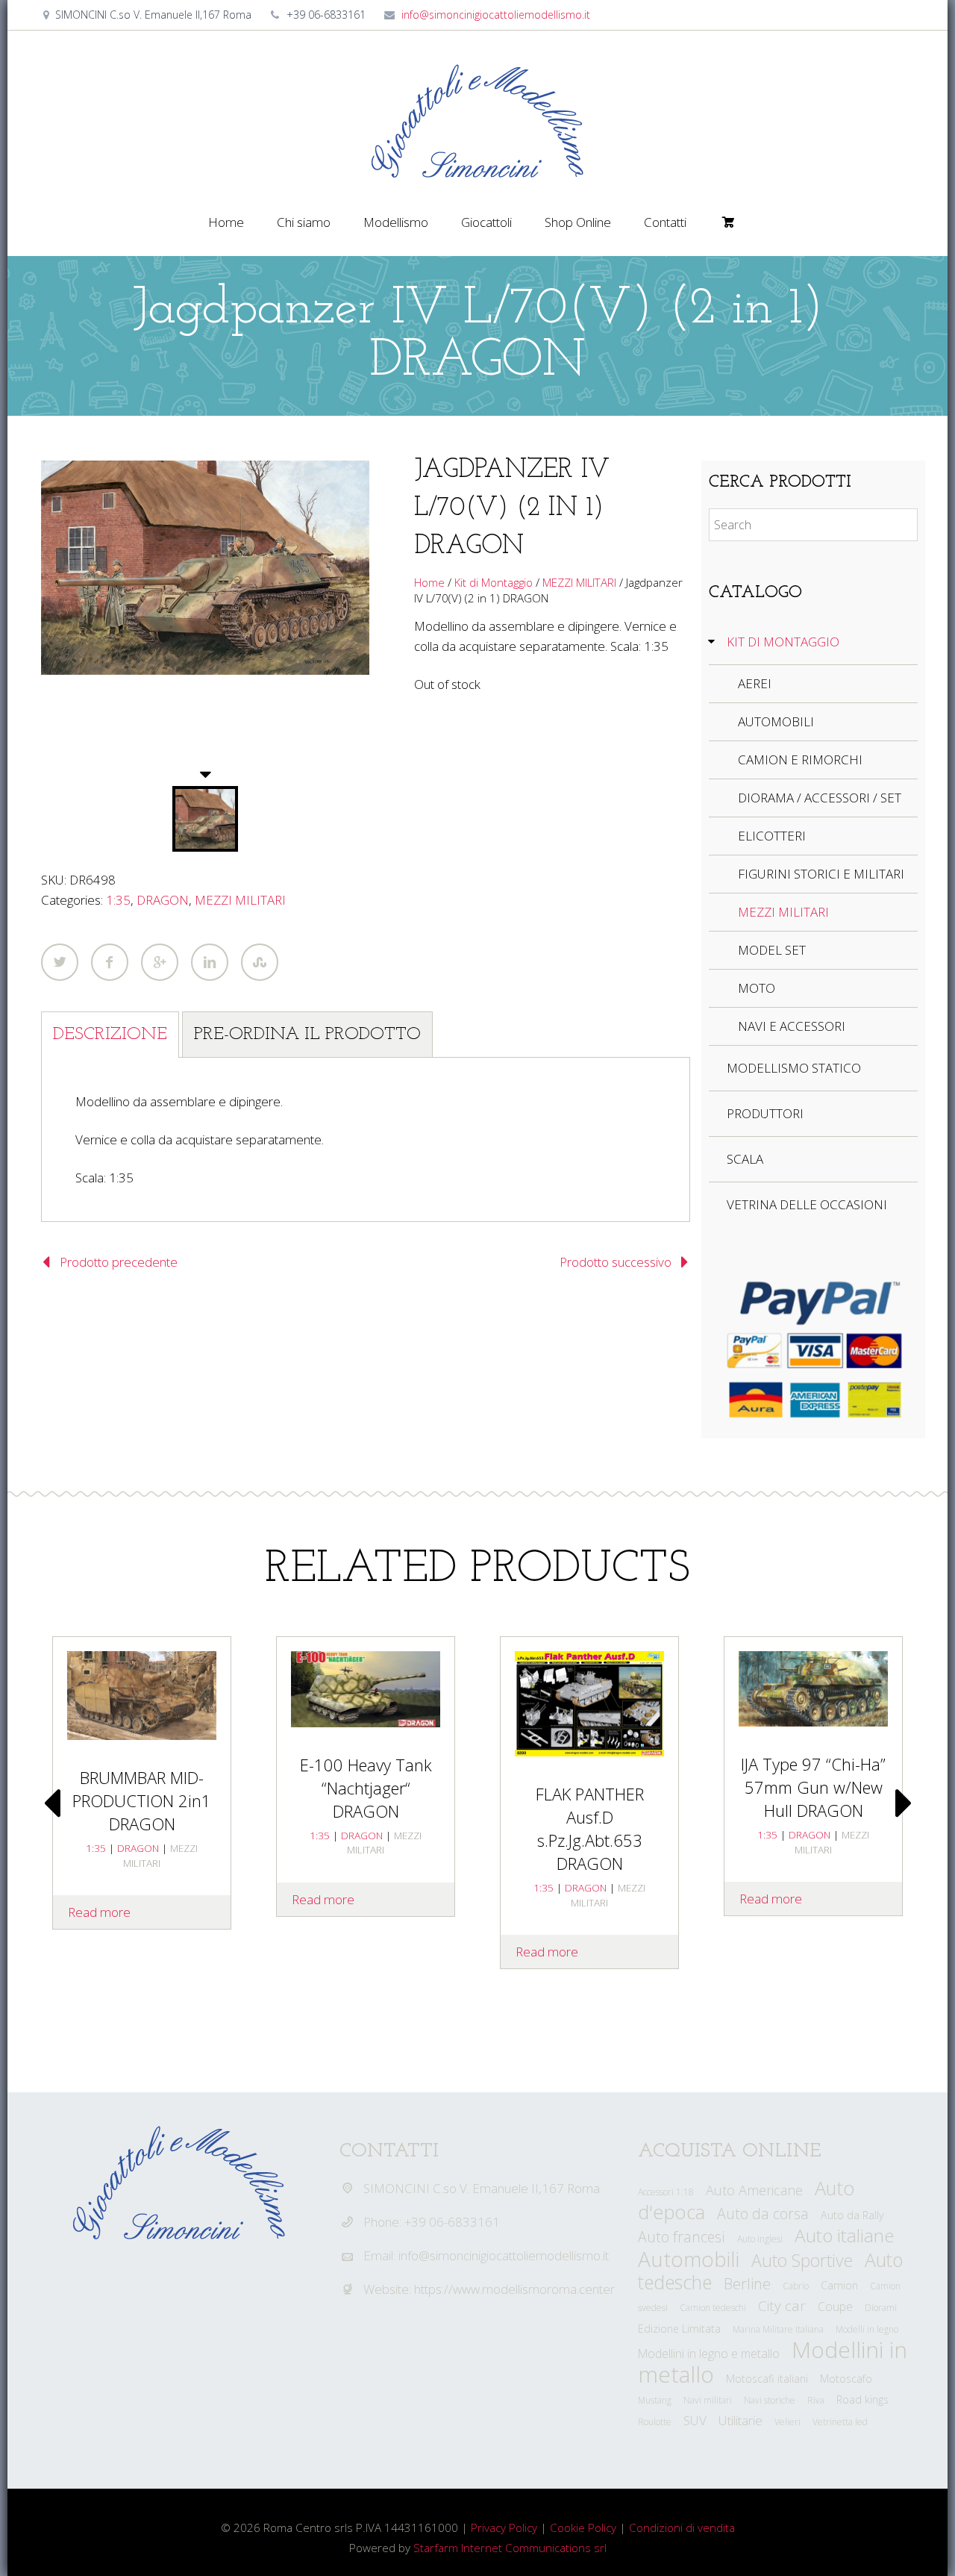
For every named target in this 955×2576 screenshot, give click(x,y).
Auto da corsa (763, 2214)
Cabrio (796, 2286)
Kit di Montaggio (494, 582)
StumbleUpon (260, 962)
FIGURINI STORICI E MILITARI (821, 874)
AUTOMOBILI (776, 721)
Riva (816, 2400)
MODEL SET (772, 950)
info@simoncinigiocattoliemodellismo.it (496, 15)
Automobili (689, 2259)
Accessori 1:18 (666, 2192)
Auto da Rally (852, 2215)
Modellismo (396, 222)
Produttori (765, 1113)
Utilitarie (740, 2420)
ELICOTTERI (772, 836)
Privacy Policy (504, 2527)
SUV (695, 2420)
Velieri (788, 2422)
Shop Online (578, 222)
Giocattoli (486, 222)
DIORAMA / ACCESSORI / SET (820, 798)
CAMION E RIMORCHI (800, 760)
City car (782, 2306)
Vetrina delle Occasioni (807, 1204)
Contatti (665, 222)
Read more (323, 1899)
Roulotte (655, 2422)
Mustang (655, 2400)
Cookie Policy (583, 2527)
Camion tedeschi (713, 2308)
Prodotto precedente (119, 1262)
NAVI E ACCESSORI (792, 1026)
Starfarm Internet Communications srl (510, 2548)
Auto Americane (754, 2190)
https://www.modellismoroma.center (514, 2289)
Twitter (60, 962)
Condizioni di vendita (682, 2527)
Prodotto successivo (616, 1262)
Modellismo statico (794, 1068)
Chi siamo (304, 222)
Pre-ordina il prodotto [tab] (307, 1035)
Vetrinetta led (840, 2422)
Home (226, 222)
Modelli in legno (867, 2329)
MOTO (757, 988)
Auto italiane (844, 2235)
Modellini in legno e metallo (709, 2354)
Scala (745, 1159)
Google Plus (160, 962)
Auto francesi (682, 2237)
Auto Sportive (802, 2260)
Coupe (835, 2307)
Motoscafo (846, 2379)
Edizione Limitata (679, 2329)
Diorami (881, 2308)
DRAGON (163, 900)
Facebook (110, 962)
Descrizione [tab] (110, 1035)
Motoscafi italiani (767, 2379)
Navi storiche (770, 2400)
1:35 (118, 900)
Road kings (862, 2399)
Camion (839, 2285)
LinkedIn (210, 962)
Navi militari (708, 2400)
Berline (747, 2283)
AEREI (755, 683)
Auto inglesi (760, 2239)
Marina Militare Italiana (778, 2329)
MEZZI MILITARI (240, 900)
